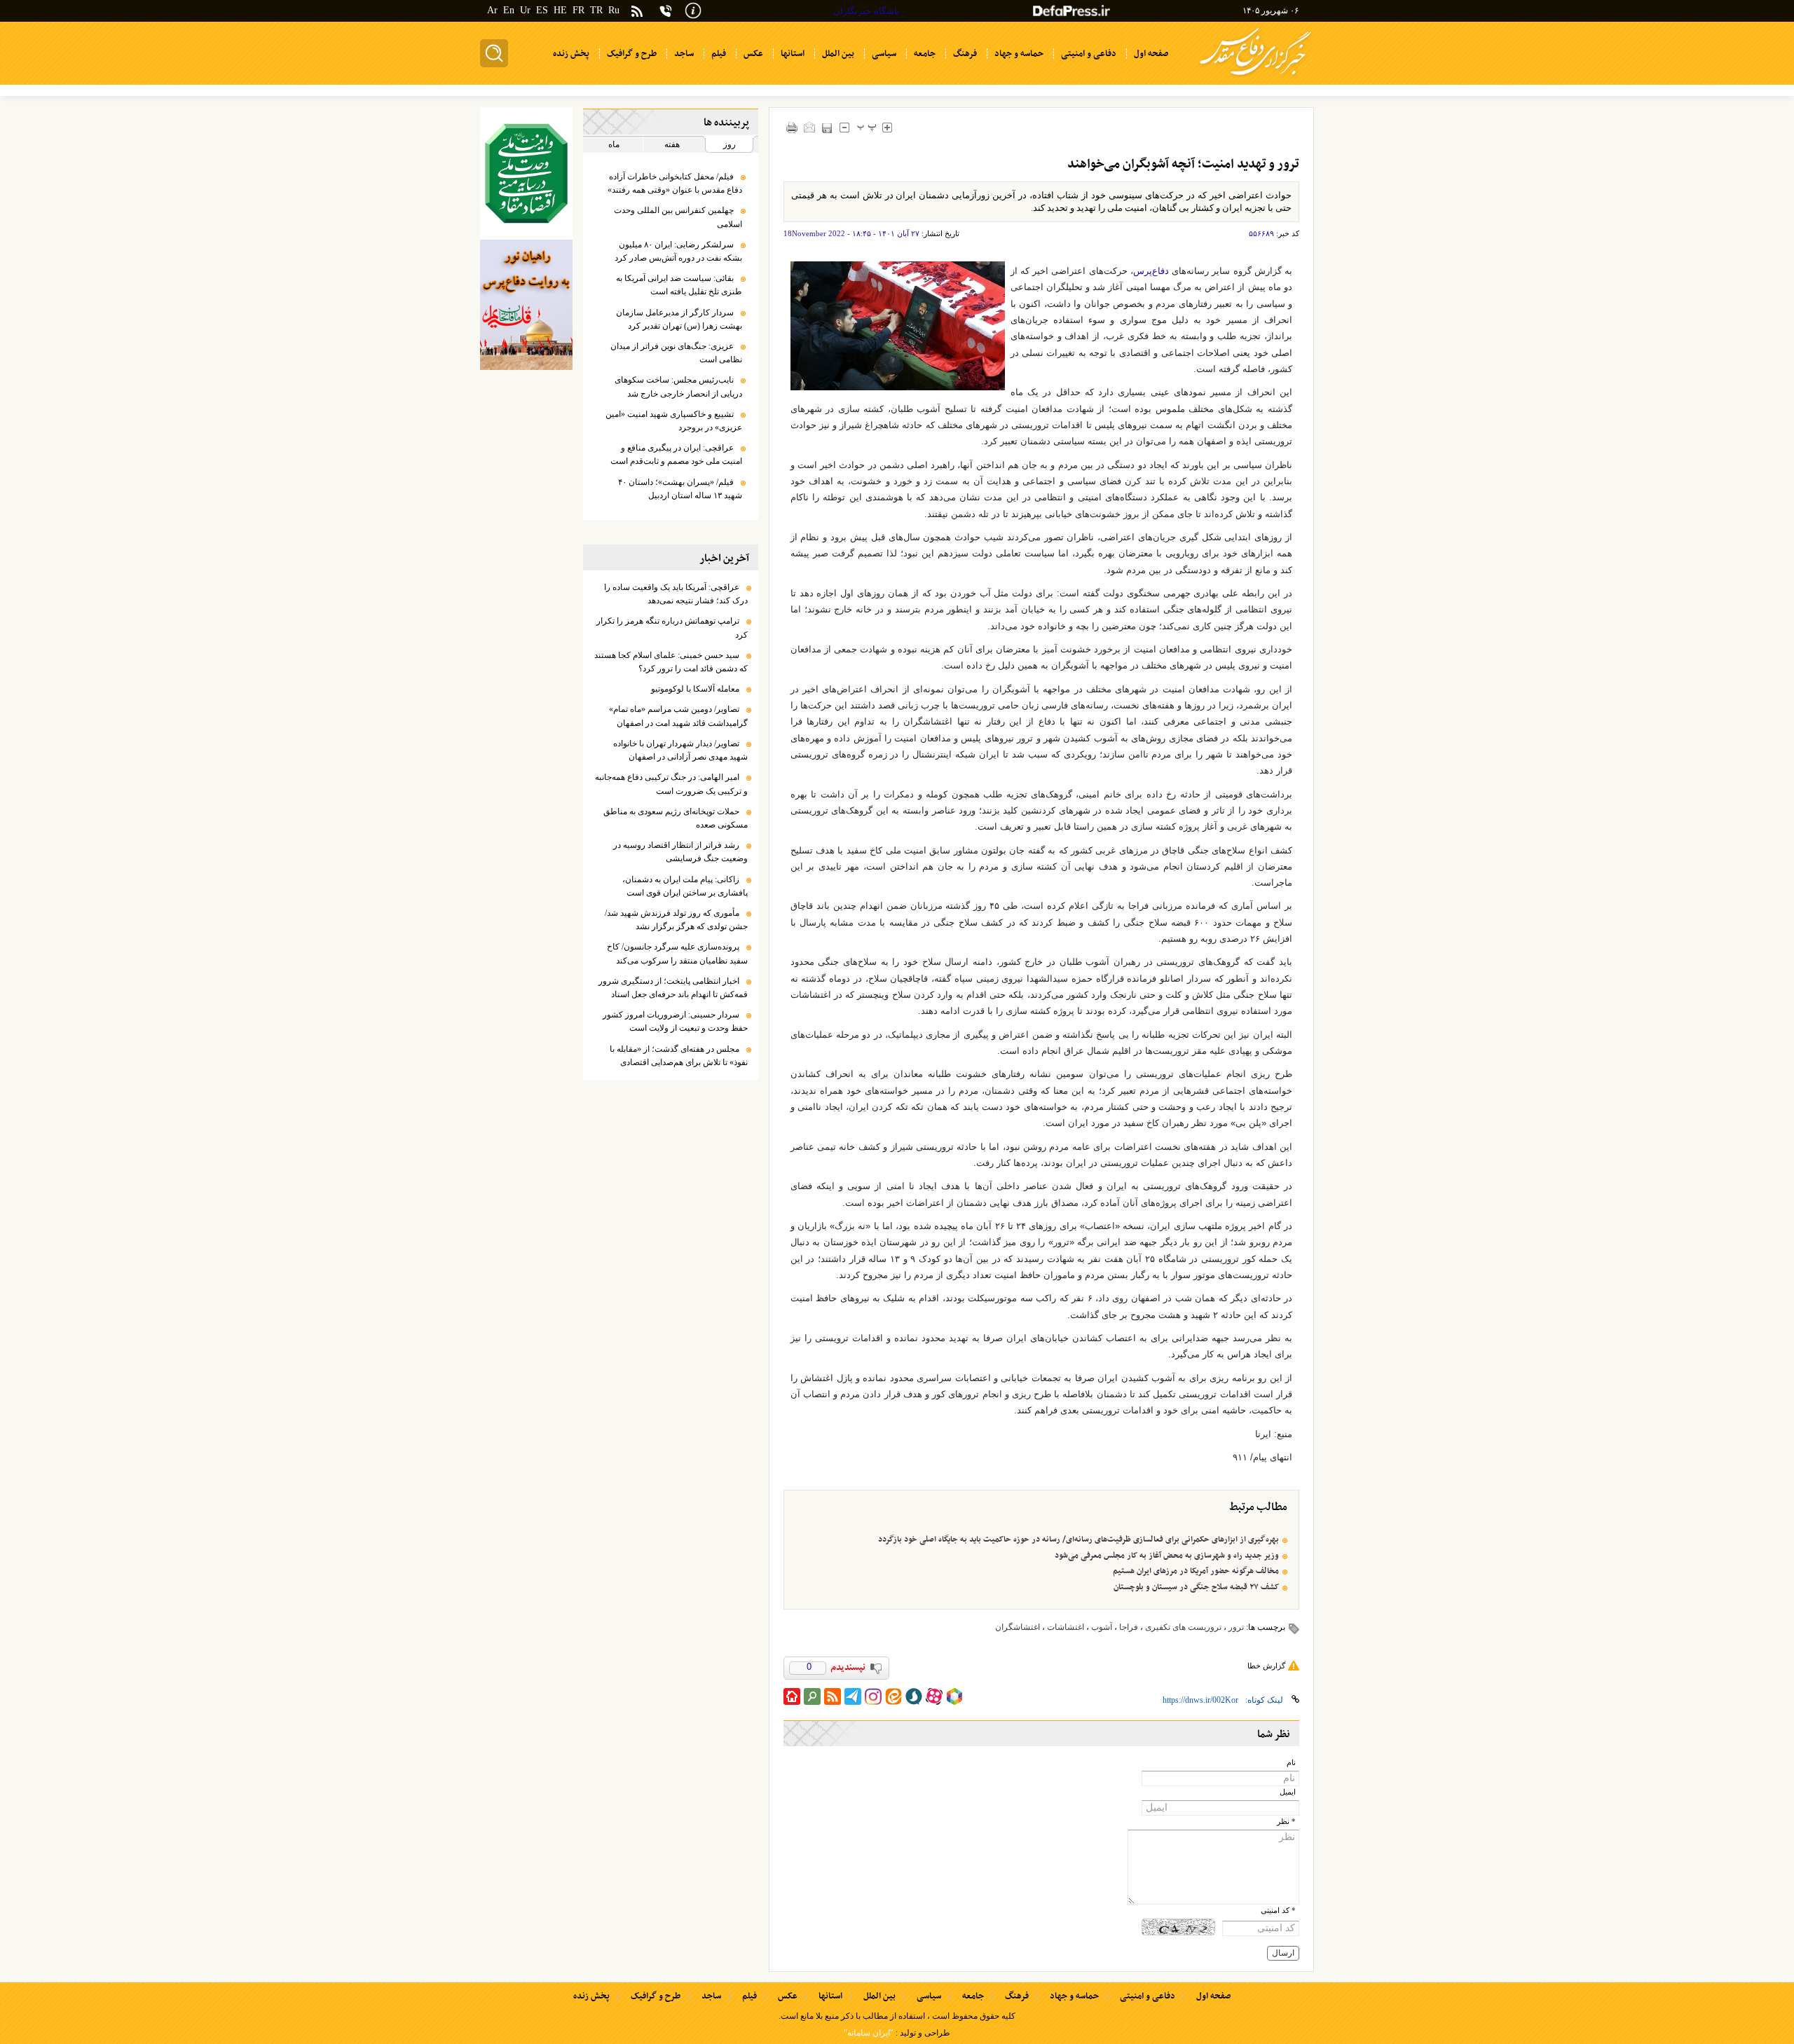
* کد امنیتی (1278, 1911)
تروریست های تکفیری (1183, 1627)
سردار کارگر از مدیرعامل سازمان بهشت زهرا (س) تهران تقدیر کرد (679, 319)
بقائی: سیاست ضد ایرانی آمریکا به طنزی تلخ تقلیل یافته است (679, 285)
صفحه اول (1213, 1996)
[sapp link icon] (914, 1696)
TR (596, 10)
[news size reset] (867, 127)
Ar (492, 10)
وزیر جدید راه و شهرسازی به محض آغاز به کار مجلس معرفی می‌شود (1167, 1556)
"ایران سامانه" (869, 2033)
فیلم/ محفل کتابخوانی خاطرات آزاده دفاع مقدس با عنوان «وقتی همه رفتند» (675, 183)
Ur (525, 10)
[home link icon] (792, 1696)
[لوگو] (1255, 77)
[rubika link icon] (954, 1696)
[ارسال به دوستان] (810, 127)
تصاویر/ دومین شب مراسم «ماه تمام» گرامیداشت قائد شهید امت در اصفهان (678, 716)
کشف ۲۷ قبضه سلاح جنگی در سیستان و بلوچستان (1196, 1587)
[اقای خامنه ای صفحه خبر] (526, 173)
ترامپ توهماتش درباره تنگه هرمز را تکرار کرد (672, 627)
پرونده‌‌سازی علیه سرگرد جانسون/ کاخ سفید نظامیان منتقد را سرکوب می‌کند (677, 953)
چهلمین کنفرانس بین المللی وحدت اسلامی (678, 217)
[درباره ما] (693, 9)
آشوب (1102, 1627)
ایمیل (1288, 1792)
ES (542, 10)
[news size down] (845, 127)
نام (1291, 1763)
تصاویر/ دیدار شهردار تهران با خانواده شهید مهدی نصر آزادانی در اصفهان (680, 750)
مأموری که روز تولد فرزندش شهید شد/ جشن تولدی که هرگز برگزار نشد (676, 920)
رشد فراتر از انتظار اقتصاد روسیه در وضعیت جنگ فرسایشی (680, 852)
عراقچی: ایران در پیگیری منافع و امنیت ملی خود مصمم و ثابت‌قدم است (676, 454)
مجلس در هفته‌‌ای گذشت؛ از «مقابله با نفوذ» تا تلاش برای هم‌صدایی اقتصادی (679, 1056)
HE (560, 10)
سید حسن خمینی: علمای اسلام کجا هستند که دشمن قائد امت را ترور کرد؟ (671, 662)
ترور (1236, 1627)
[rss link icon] (833, 1696)
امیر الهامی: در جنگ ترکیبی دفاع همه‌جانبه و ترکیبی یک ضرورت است (671, 784)
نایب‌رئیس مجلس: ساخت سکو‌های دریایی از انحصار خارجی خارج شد (678, 386)
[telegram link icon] (853, 1696)
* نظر (1286, 1822)
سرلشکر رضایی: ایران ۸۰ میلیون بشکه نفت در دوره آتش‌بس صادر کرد (678, 251)
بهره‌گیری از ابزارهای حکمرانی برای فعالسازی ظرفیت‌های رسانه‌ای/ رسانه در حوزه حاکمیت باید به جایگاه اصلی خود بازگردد (1079, 1539)
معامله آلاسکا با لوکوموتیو (695, 689)
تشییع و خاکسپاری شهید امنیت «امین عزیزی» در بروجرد (674, 421)
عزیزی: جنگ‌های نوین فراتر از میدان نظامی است (676, 353)
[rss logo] (637, 12)
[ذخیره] (827, 128)
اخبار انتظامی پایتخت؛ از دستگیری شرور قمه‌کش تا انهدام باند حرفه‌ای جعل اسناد (673, 988)
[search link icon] (812, 1696)
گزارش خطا (1266, 1666)
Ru (614, 10)
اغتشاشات (1066, 1627)
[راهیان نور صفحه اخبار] (526, 305)
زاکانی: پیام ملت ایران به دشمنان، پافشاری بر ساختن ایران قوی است (685, 886)
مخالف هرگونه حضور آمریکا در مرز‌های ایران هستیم (1196, 1571)
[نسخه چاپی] (792, 127)
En (509, 10)
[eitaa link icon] (893, 1696)
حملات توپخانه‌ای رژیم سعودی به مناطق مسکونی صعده (676, 818)
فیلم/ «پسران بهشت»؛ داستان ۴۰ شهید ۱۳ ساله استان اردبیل (680, 489)
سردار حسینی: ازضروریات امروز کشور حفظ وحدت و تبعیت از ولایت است (675, 1021)
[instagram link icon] (873, 1696)
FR (578, 10)
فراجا (1129, 1627)
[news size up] (888, 127)
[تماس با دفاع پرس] (666, 11)
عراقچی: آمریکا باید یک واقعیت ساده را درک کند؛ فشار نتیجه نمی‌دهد (676, 594)
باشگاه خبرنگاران (867, 11)
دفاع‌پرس (1151, 271)
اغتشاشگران (1018, 1627)
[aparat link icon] (934, 1696)
